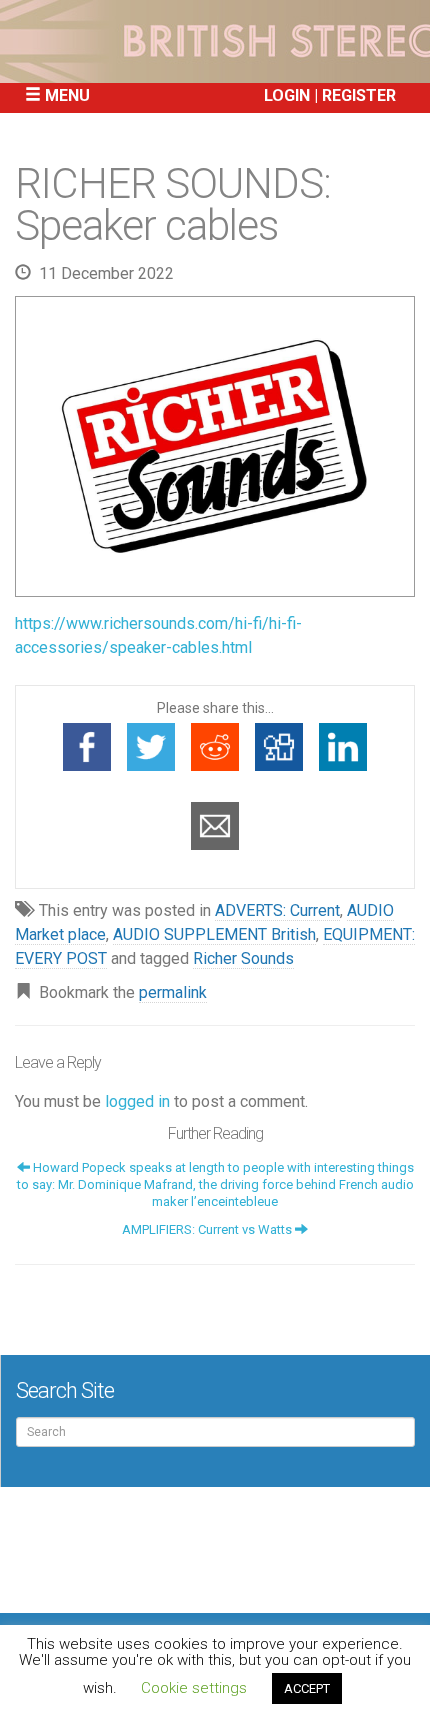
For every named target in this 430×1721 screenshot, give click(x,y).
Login (287, 95)
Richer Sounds (243, 958)
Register (359, 95)
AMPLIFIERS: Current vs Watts (208, 1229)
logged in (137, 1101)
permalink (173, 992)
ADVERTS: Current (277, 910)
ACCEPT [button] (307, 1688)
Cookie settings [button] (194, 1688)
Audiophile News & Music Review (215, 41)
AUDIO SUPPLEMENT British (214, 934)
